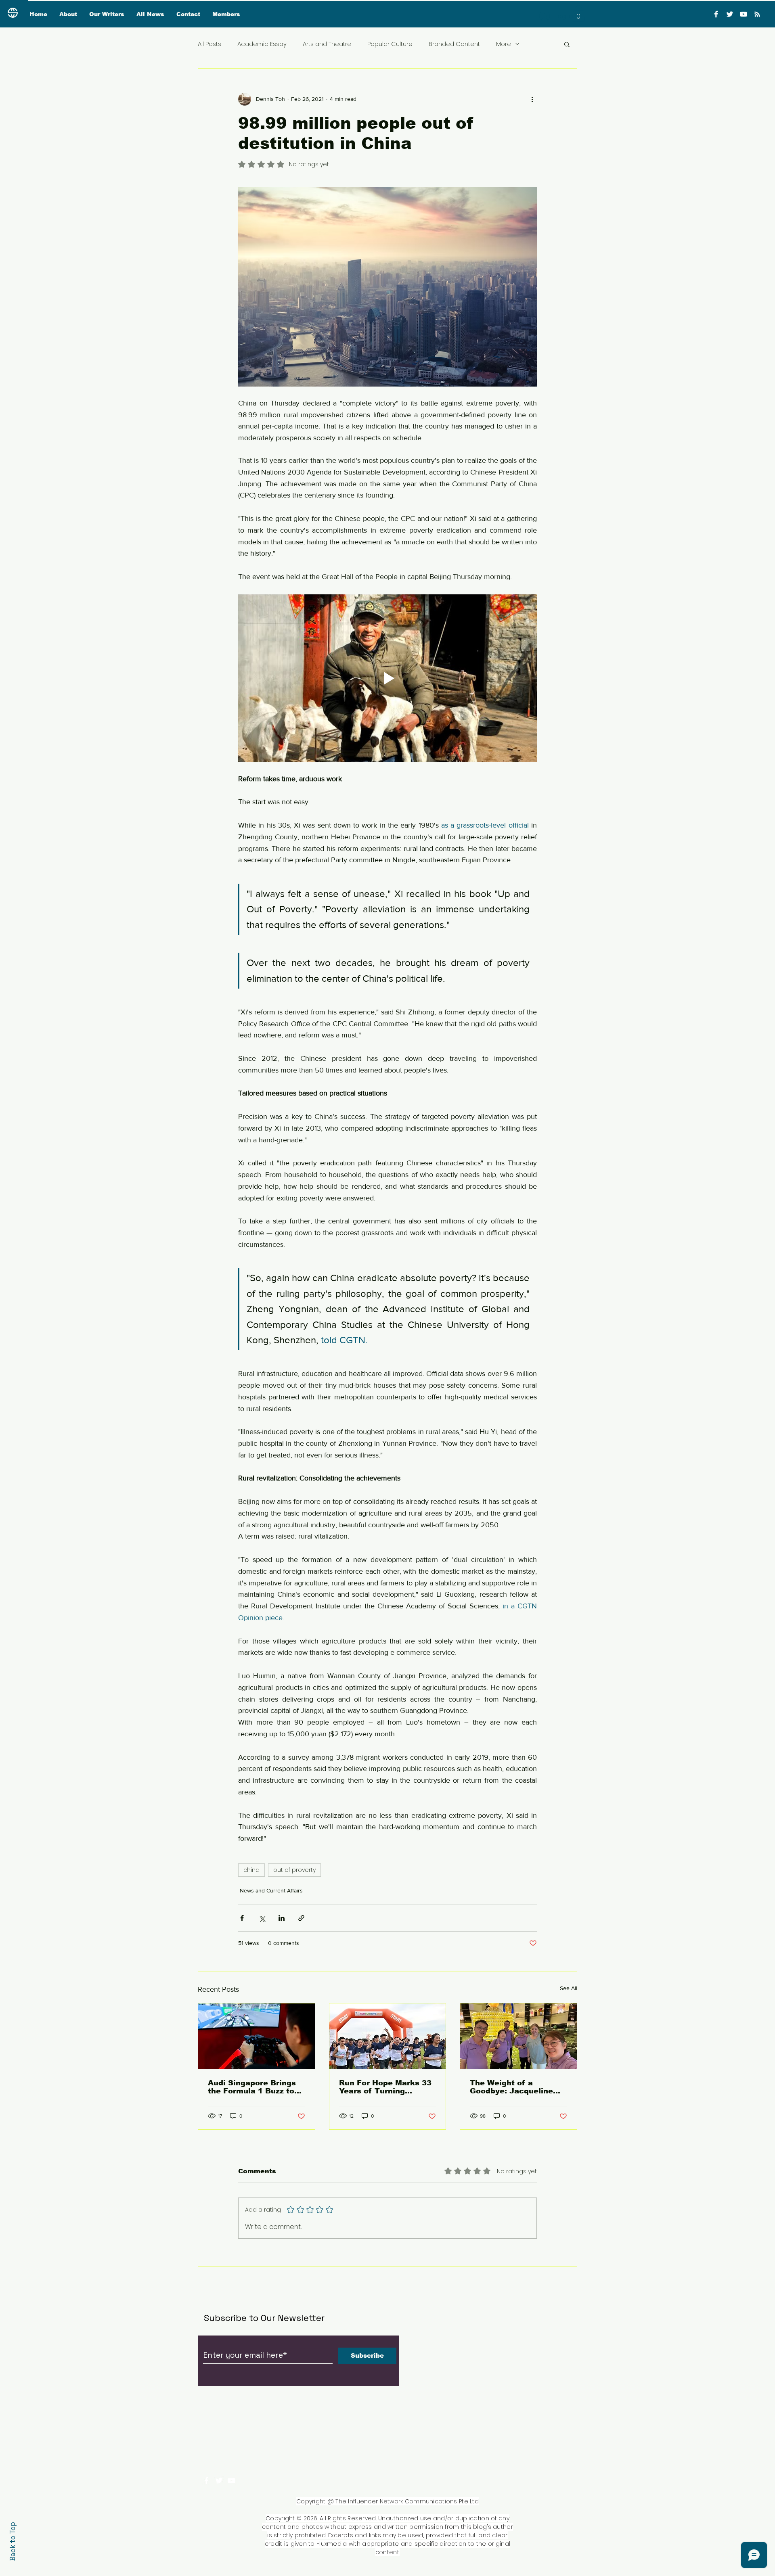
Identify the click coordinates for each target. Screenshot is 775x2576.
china (251, 1870)
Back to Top (13, 2541)
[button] (578, 14)
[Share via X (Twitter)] (262, 1918)
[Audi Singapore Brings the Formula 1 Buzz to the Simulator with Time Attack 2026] (257, 2036)
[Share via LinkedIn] (282, 1918)
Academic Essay (262, 44)
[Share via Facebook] (242, 1918)
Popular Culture (390, 44)
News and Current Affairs (271, 1890)
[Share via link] (301, 1918)
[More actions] (532, 99)
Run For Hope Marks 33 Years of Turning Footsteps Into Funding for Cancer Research (385, 2087)
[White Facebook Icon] (206, 2481)
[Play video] (387, 678)
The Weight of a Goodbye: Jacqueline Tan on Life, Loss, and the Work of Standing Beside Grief (513, 2087)
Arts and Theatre (327, 44)
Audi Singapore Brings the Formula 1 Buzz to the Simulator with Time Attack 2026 (256, 2087)
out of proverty (294, 1870)
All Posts (209, 44)
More (504, 44)
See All (569, 1988)
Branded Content (454, 44)
